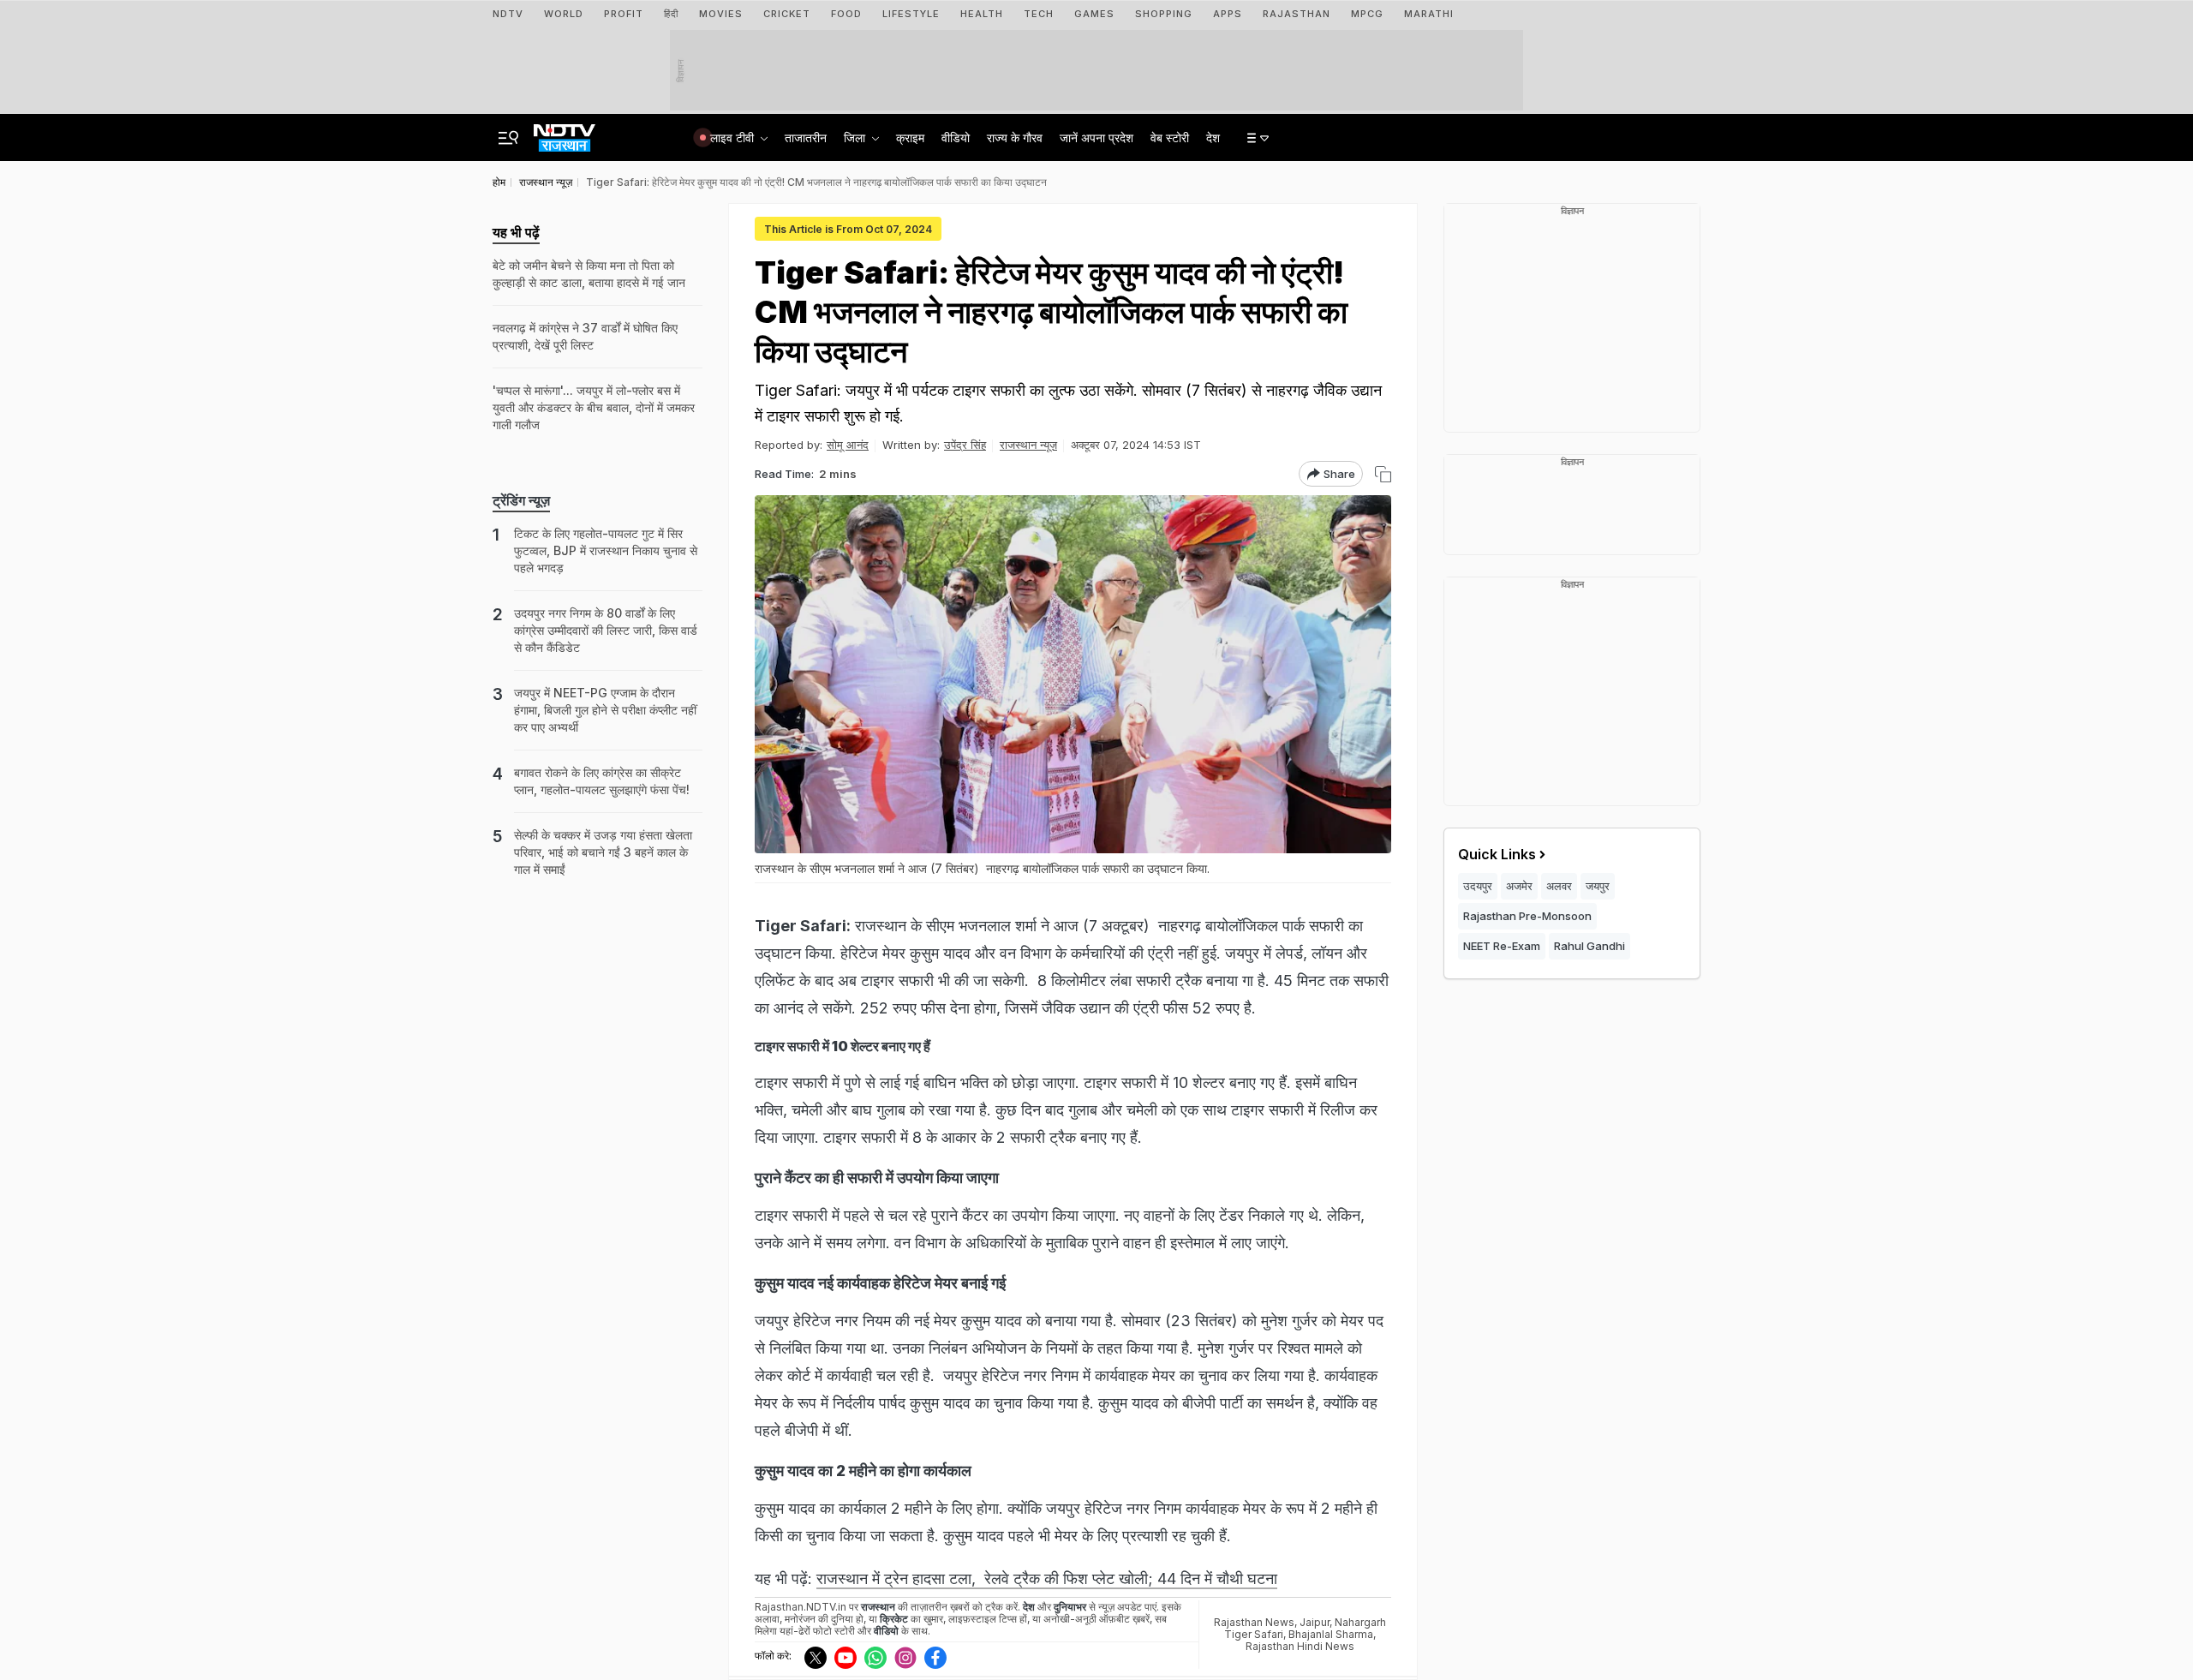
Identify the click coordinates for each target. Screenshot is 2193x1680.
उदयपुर (1478, 886)
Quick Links (1497, 854)
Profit (624, 14)
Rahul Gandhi (1589, 946)
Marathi (1429, 14)
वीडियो (956, 138)
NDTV (508, 14)
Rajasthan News (1254, 1622)
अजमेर (1519, 886)
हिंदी (671, 14)
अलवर (1559, 886)
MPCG (1367, 14)
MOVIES (721, 14)
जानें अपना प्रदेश (1096, 138)
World (564, 14)
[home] (565, 133)
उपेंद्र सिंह (965, 445)
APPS (1228, 14)
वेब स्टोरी (1170, 138)
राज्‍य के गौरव (1015, 138)
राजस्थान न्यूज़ (1028, 445)
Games (1094, 14)
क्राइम (910, 138)
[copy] (1383, 474)
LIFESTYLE (911, 14)
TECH (1039, 14)
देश (1213, 138)
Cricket (787, 14)
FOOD (846, 14)
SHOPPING (1164, 14)
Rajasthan (1297, 14)
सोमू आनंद (848, 445)
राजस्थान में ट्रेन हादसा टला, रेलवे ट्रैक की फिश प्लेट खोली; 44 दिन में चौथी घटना (1047, 1578)
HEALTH (982, 14)
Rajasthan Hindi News (1300, 1646)
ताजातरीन (806, 138)
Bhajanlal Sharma (1331, 1634)
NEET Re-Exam (1502, 946)
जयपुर (1598, 886)
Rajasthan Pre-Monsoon (1527, 916)
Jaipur (1315, 1622)
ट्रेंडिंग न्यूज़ (521, 500)
